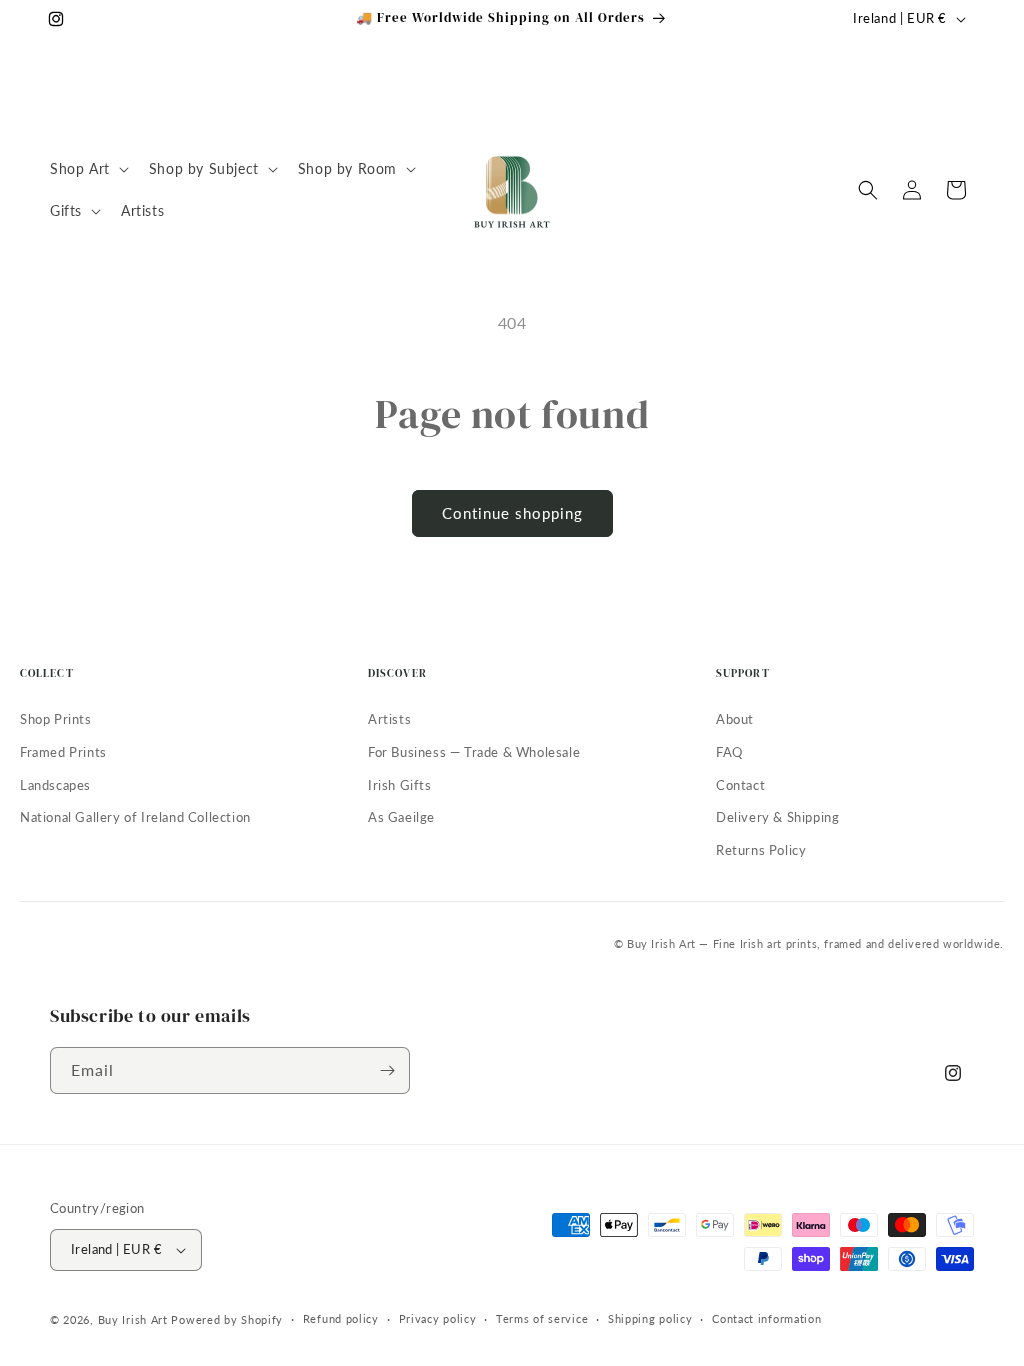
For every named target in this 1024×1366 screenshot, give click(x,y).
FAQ (729, 752)
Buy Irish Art (133, 1319)
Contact (740, 785)
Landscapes (55, 785)
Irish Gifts (400, 785)
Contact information (766, 1318)
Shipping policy (650, 1318)
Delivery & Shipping (777, 817)
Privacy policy (438, 1318)
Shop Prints (56, 719)
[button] (87, 169)
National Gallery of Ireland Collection (135, 817)
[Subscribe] (387, 1070)
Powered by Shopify (227, 1319)
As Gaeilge (401, 817)
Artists (389, 719)
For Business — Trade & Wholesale (474, 752)
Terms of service (542, 1318)
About (735, 719)
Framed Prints (63, 752)
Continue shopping (512, 513)
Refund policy (341, 1318)
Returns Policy (761, 850)
